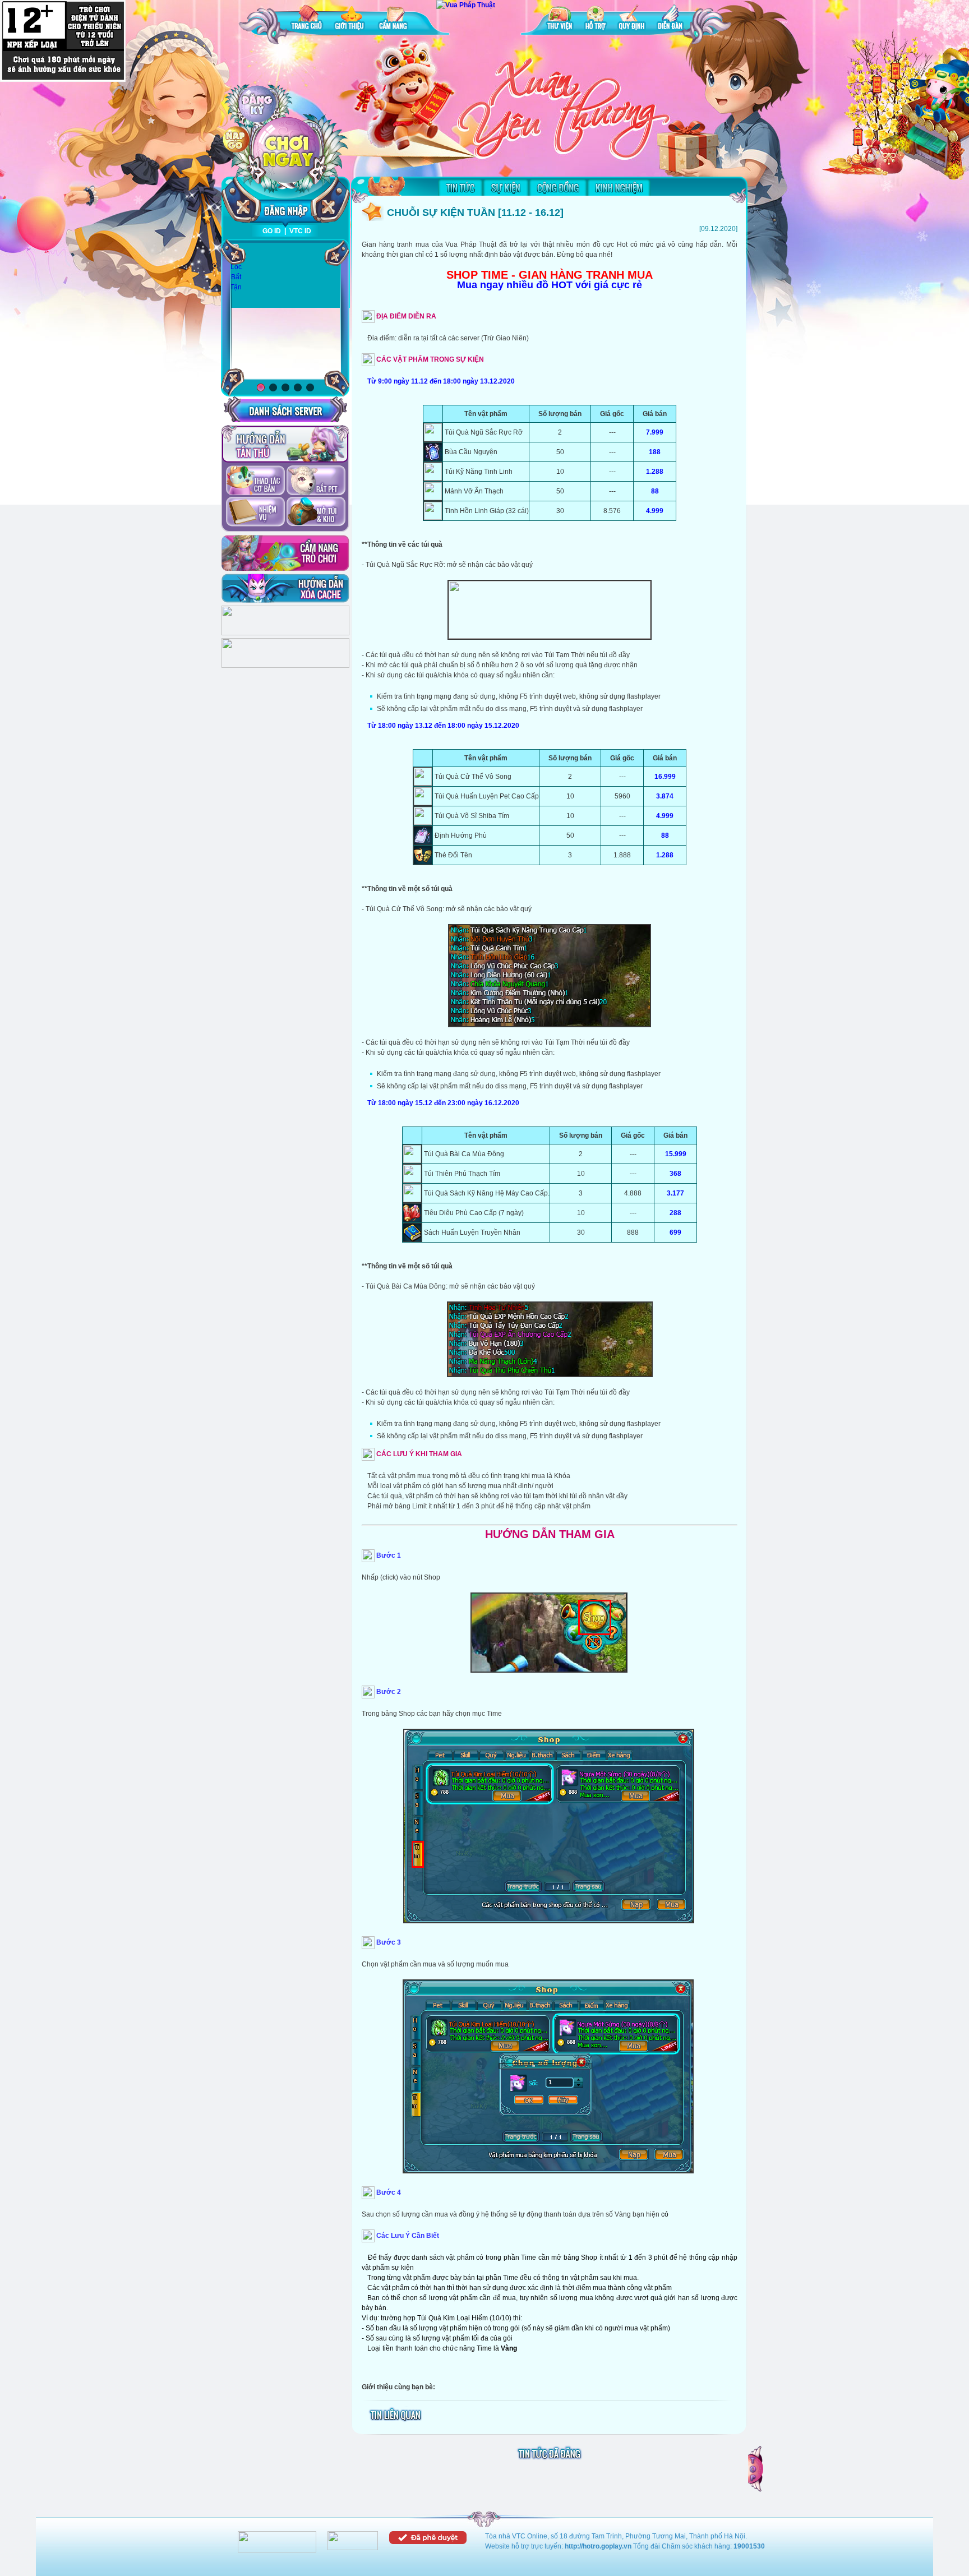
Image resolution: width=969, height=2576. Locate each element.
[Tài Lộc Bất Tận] (236, 267)
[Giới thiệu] (350, 19)
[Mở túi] (316, 513)
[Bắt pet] (316, 481)
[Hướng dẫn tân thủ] (285, 444)
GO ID (272, 231)
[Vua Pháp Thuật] (466, 5)
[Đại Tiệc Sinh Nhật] (285, 311)
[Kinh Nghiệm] (619, 187)
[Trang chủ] (307, 19)
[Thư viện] (560, 19)
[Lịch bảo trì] (285, 633)
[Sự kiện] (506, 187)
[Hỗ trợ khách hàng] (285, 666)
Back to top (756, 2469)
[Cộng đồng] (558, 187)
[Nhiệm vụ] (255, 513)
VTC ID (300, 231)
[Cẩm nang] (394, 19)
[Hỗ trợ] (596, 19)
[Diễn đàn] (670, 19)
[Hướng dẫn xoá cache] (285, 588)
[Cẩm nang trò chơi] (285, 553)
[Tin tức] (460, 187)
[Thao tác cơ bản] (255, 481)
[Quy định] (632, 19)
